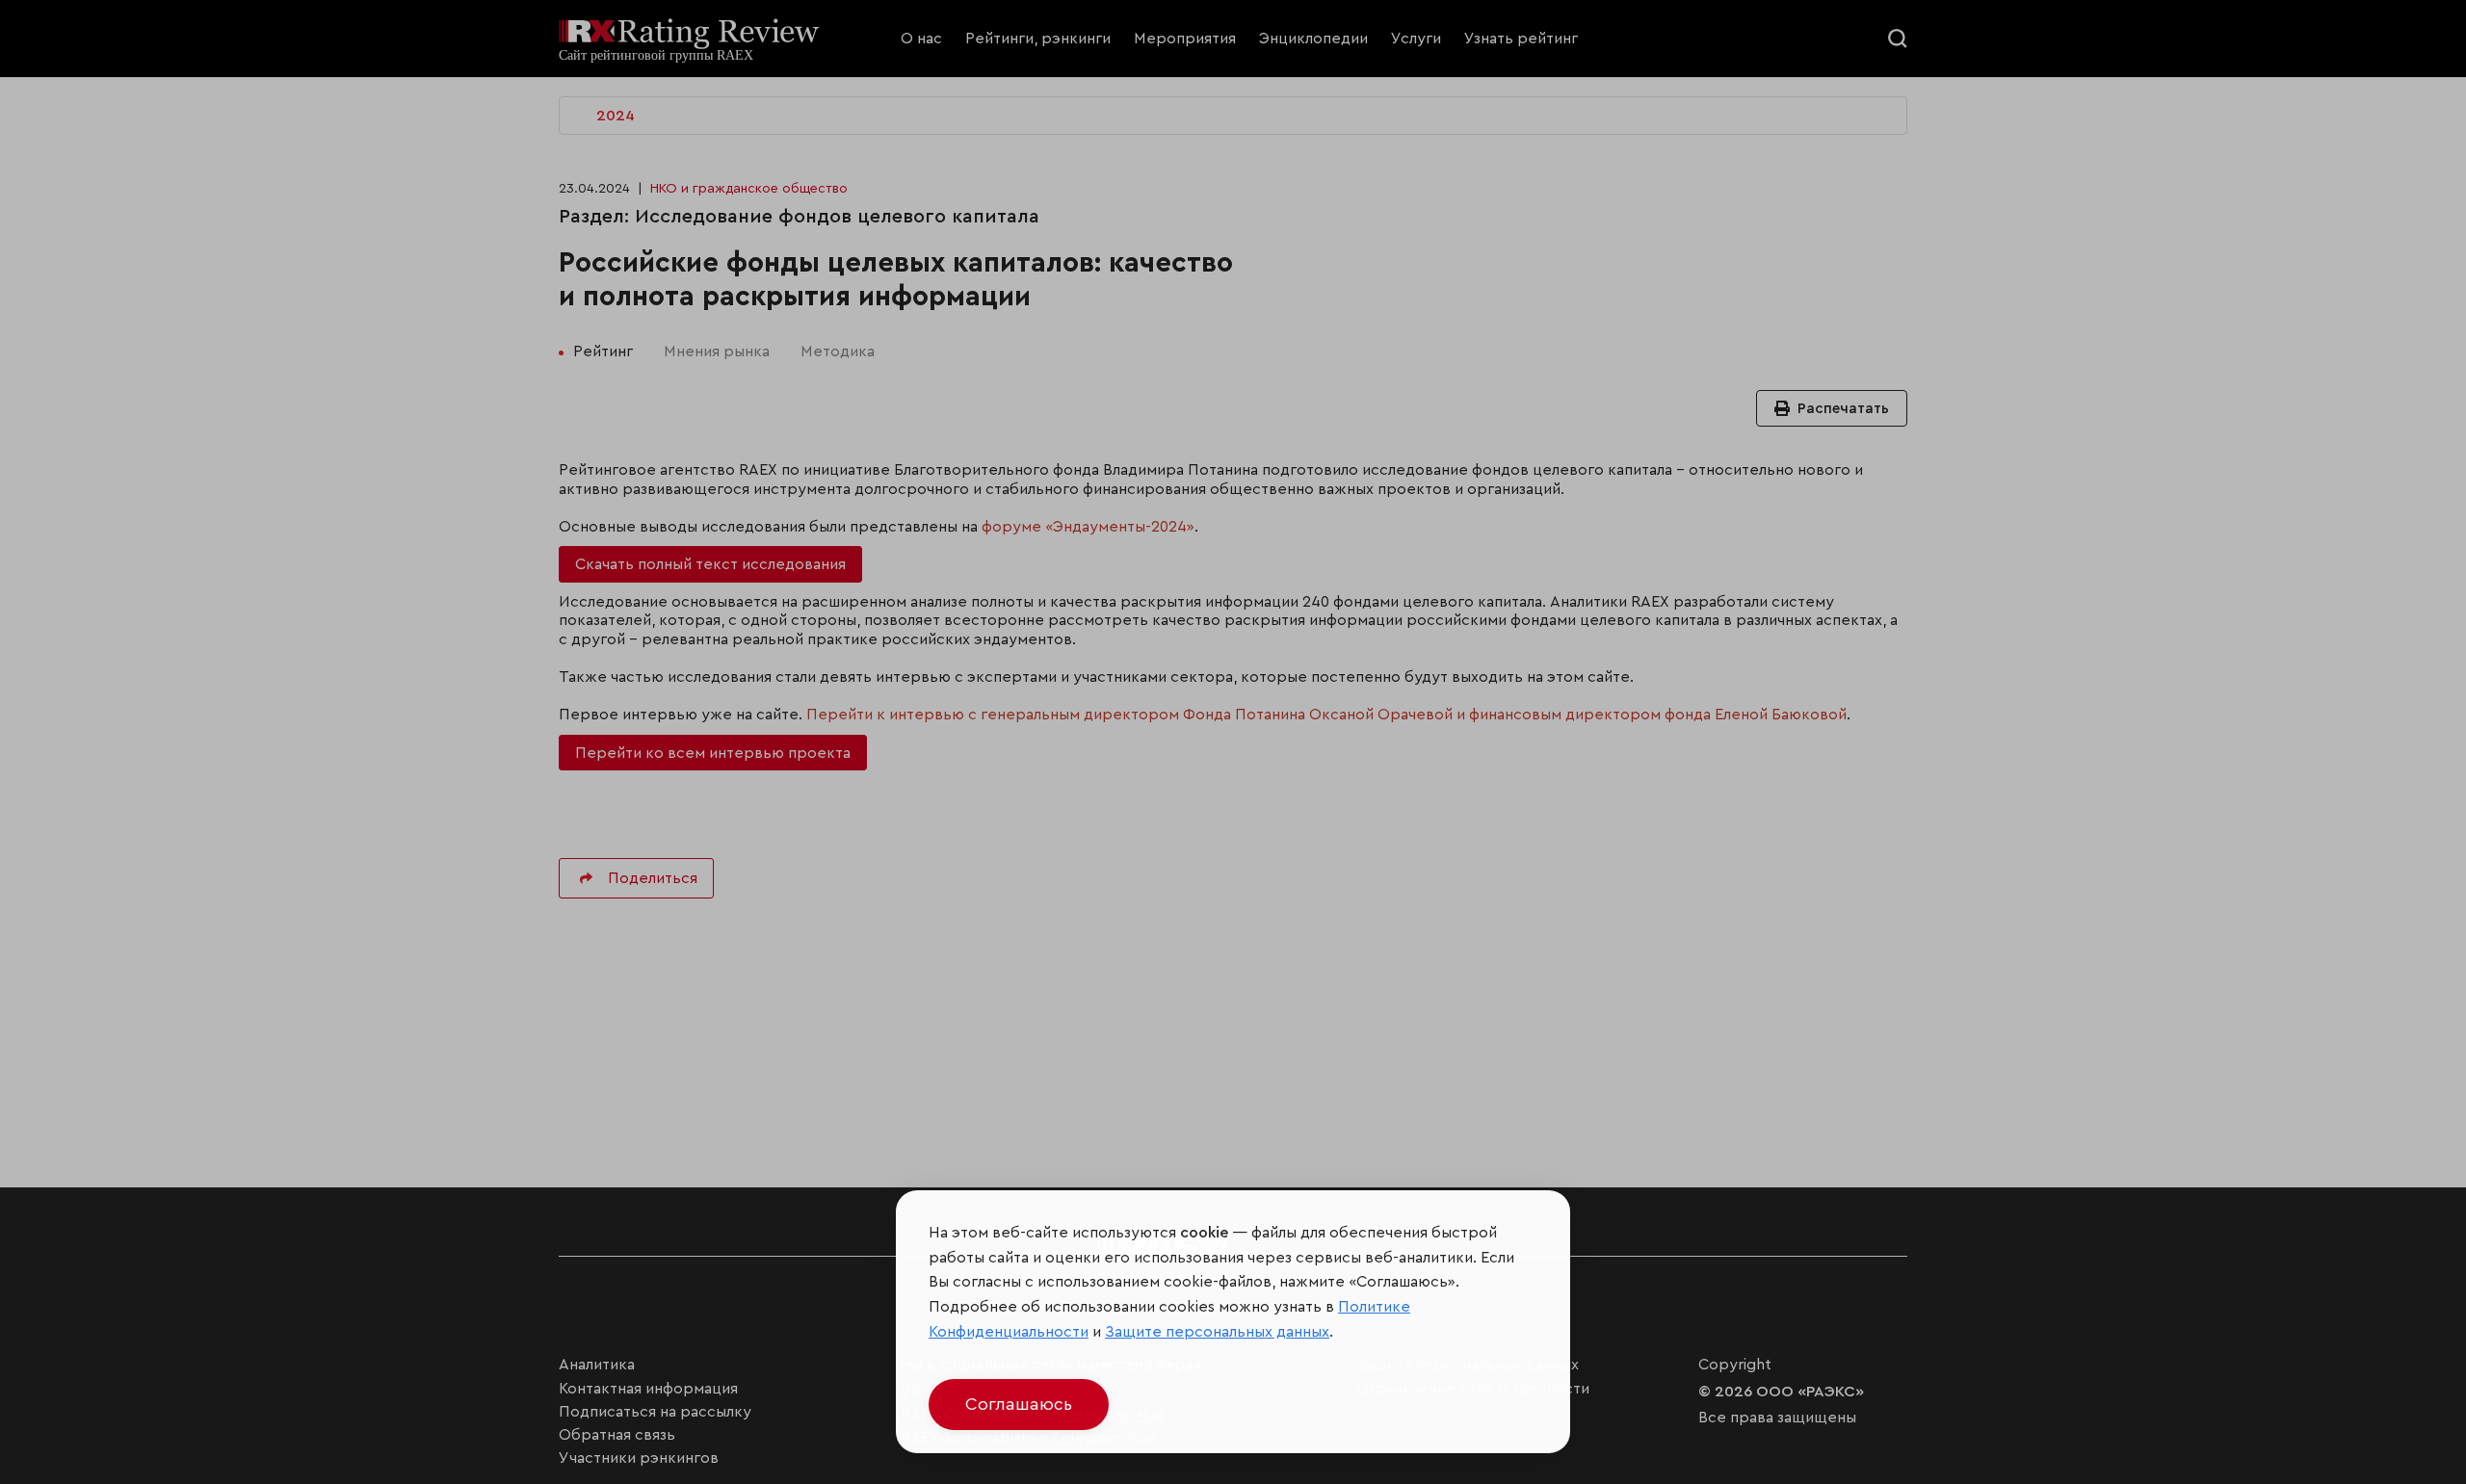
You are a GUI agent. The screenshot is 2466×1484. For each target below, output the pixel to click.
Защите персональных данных (1217, 1332)
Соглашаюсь (1019, 1404)
